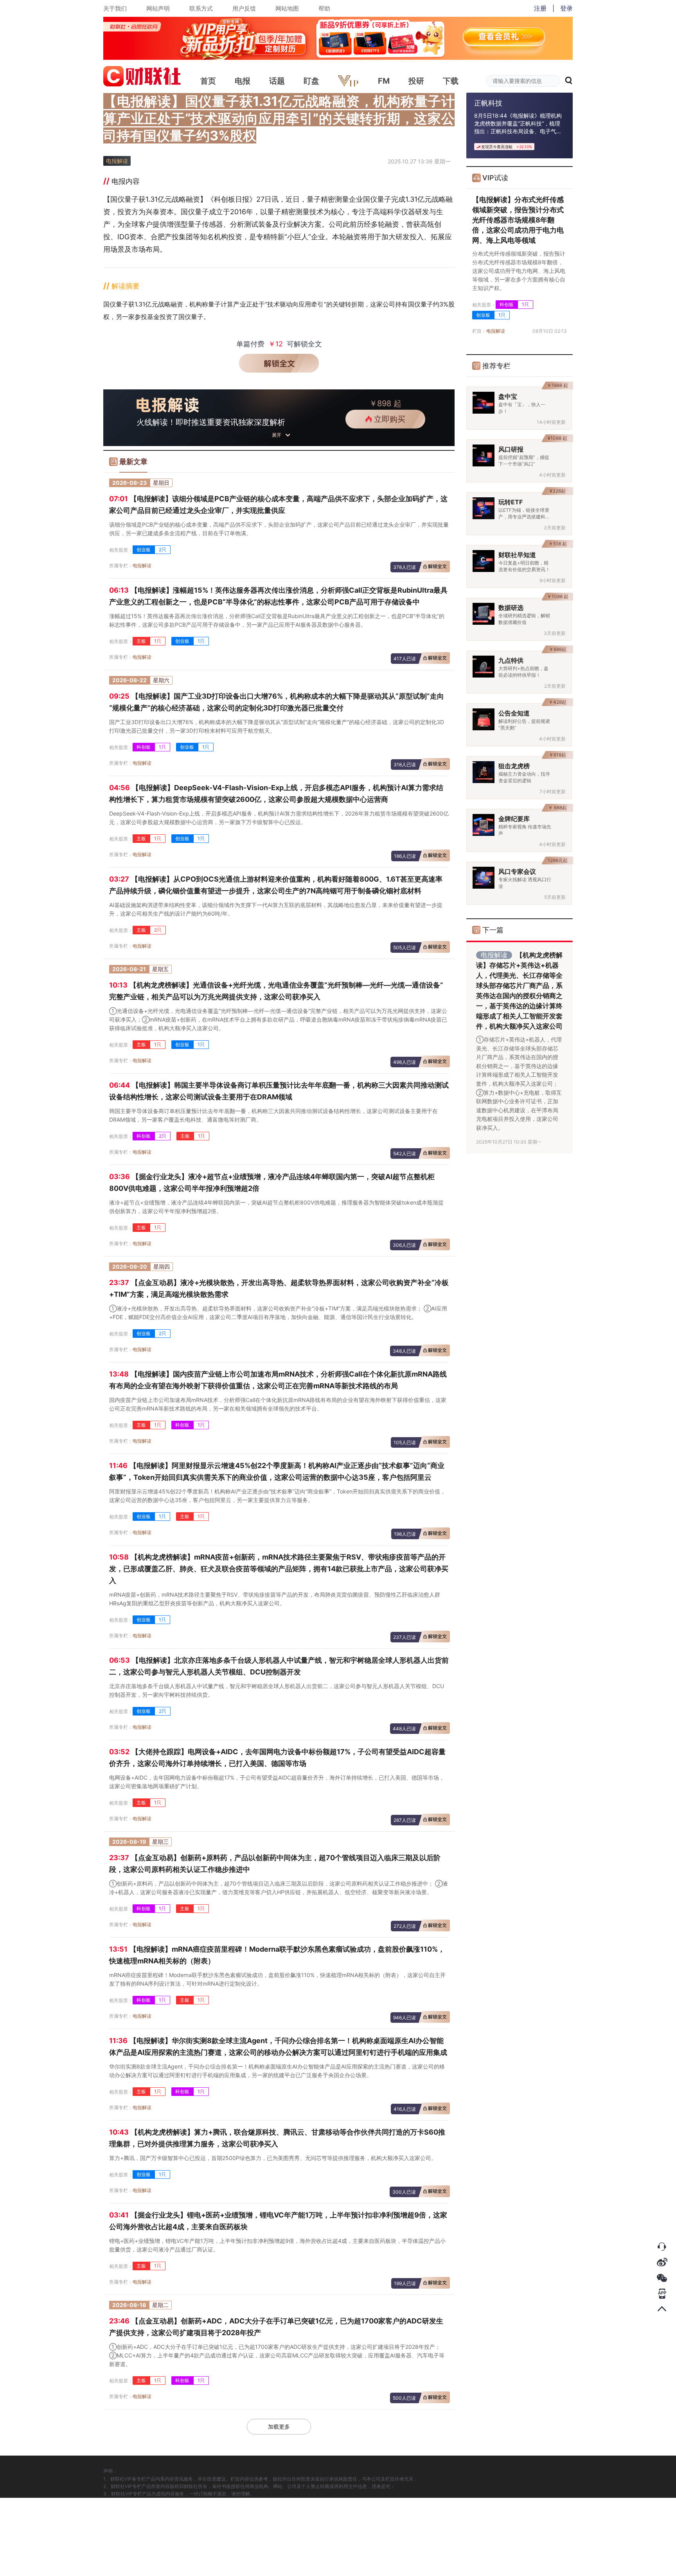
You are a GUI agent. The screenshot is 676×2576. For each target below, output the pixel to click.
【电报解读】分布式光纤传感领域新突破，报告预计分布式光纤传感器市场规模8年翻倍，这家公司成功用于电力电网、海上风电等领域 (518, 220)
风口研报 (511, 449)
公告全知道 (514, 713)
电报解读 (142, 566)
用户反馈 (244, 8)
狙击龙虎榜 (514, 766)
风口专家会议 (517, 871)
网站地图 (287, 8)
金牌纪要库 (514, 819)
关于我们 (115, 8)
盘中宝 (508, 396)
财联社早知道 (517, 555)
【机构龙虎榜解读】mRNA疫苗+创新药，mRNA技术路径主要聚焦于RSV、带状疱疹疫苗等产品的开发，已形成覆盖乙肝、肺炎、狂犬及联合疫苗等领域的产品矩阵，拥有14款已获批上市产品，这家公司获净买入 (279, 1569)
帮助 (324, 8)
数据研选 (511, 608)
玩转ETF (511, 502)
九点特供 (511, 660)
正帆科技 (488, 103)
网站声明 (158, 8)
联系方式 (201, 8)
